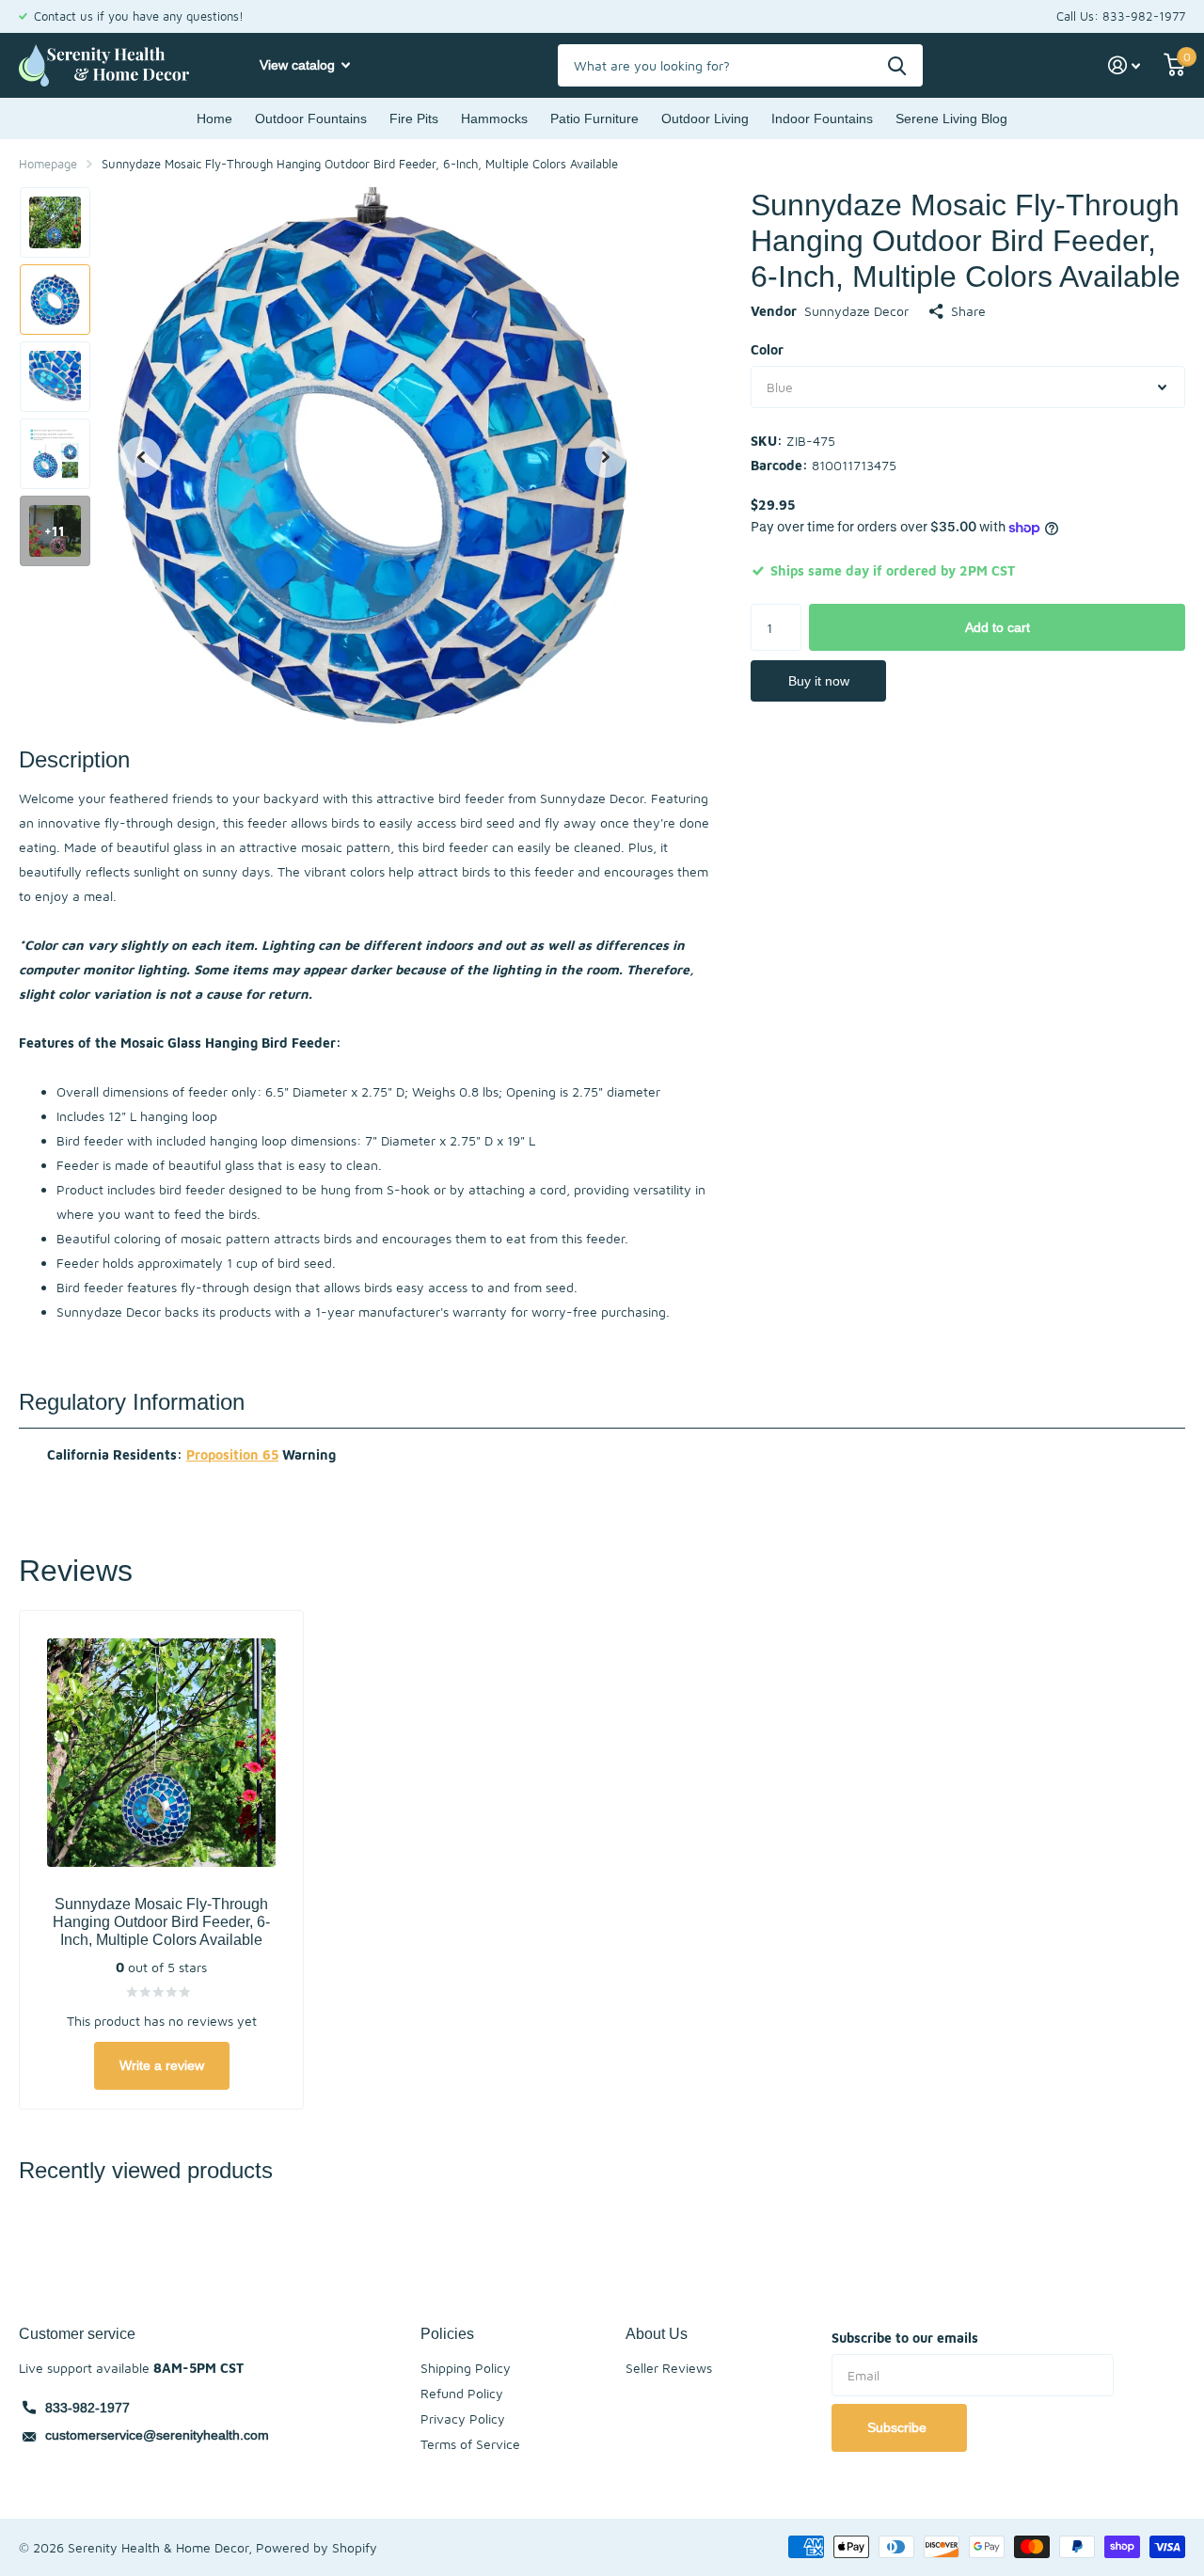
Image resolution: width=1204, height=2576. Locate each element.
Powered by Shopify (317, 2547)
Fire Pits (414, 119)
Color (767, 349)
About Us (657, 2333)
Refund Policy (462, 2393)
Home (214, 119)
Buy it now (819, 681)
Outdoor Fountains (311, 119)
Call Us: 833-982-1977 (1121, 16)
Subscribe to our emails (905, 2338)
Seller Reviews (669, 2368)
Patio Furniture (594, 119)
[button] (141, 457)
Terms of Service (470, 2444)
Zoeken (897, 65)
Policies (447, 2333)
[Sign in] (1125, 65)
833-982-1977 (87, 2408)
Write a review (162, 2065)
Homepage (48, 164)
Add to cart (998, 627)
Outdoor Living (705, 119)
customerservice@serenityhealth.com (157, 2435)
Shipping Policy (466, 2368)
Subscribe (899, 2427)
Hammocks (494, 119)
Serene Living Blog (951, 119)
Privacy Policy (463, 2418)
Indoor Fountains (822, 119)
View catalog (299, 65)
